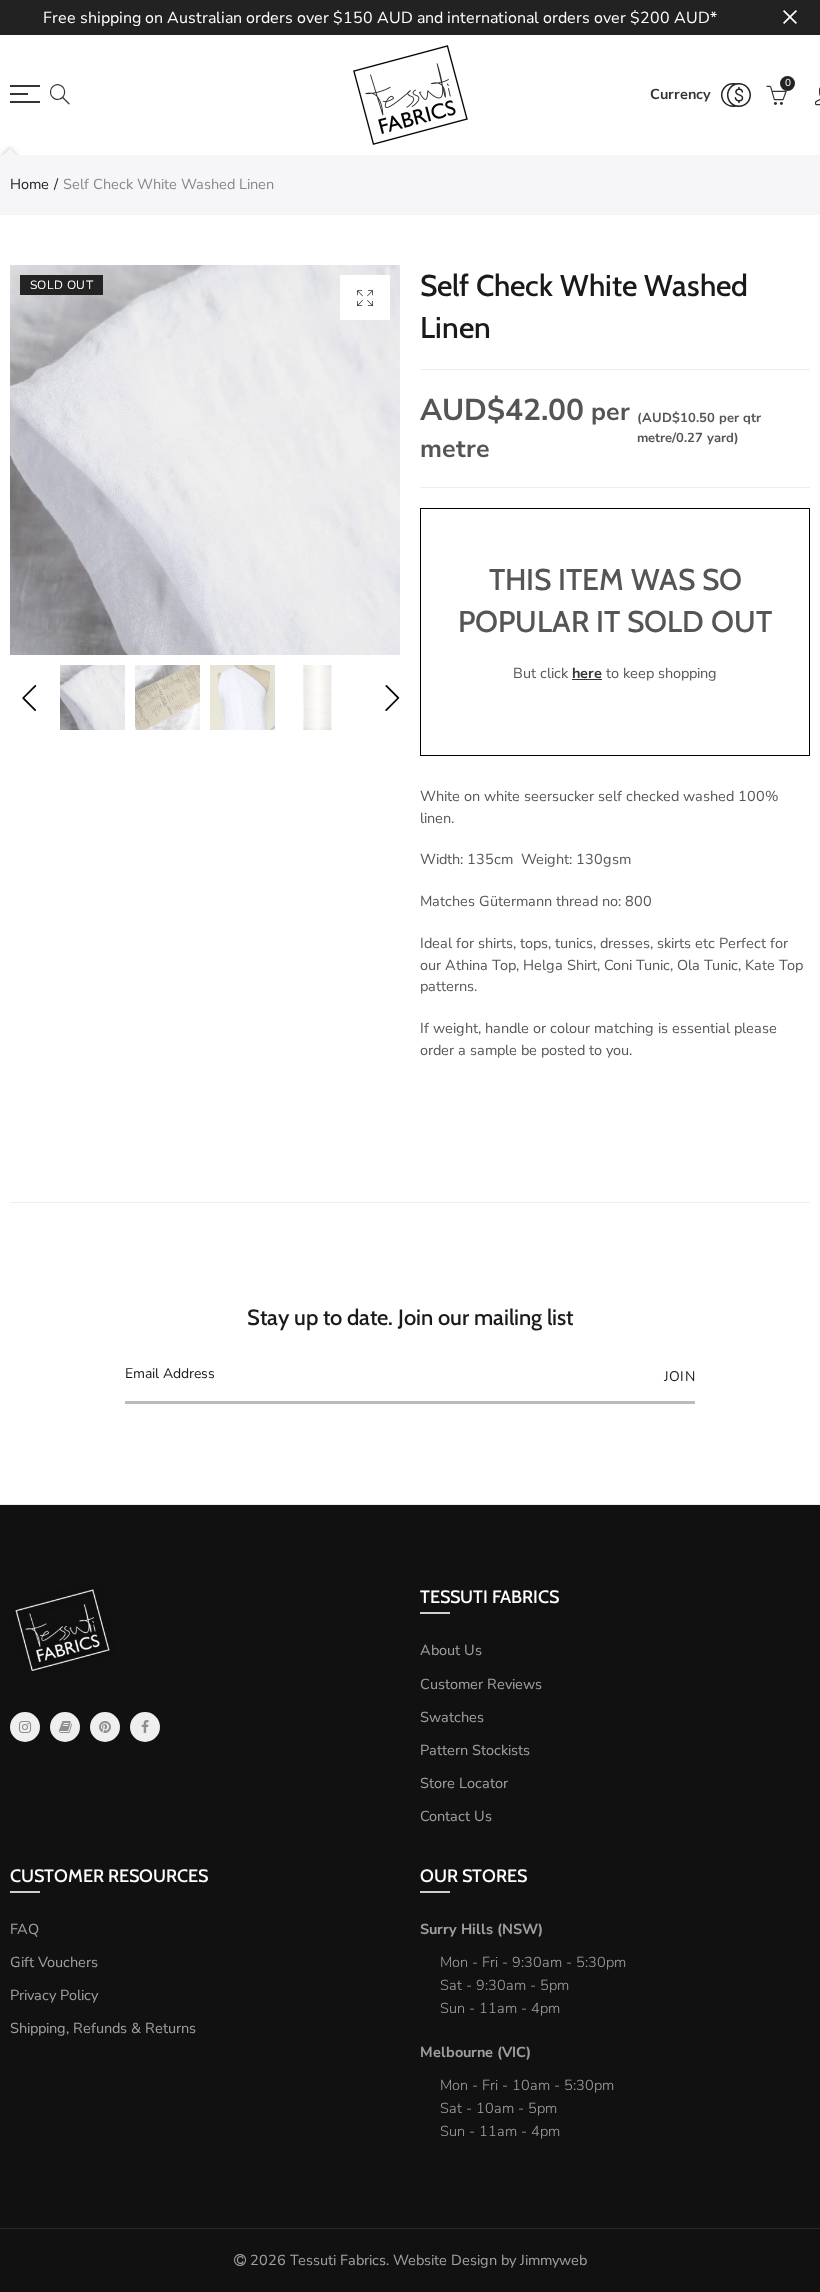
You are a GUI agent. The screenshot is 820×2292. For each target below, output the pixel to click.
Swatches (452, 1717)
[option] (205, 460)
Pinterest (105, 1727)
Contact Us (456, 1816)
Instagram (25, 1727)
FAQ (24, 1929)
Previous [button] (28, 697)
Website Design (445, 2260)
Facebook (145, 1727)
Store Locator (464, 1783)
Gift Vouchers (54, 1962)
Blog (65, 1727)
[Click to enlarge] (365, 297)
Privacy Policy (54, 1995)
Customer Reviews (481, 1684)
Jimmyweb (553, 2260)
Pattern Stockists (475, 1750)
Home (29, 184)
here (587, 673)
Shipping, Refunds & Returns (103, 2028)
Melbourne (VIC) (475, 2052)
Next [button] (391, 697)
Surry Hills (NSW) (481, 1929)
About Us (451, 1650)
